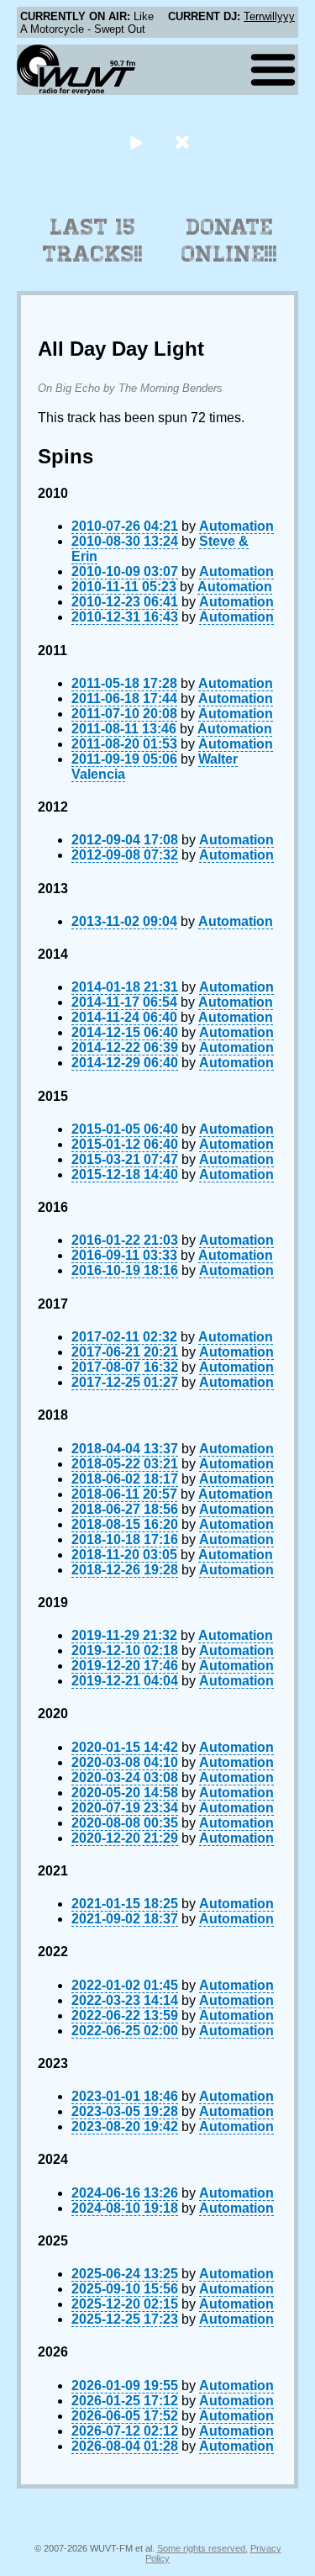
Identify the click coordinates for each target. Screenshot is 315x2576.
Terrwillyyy (269, 16)
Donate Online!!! (229, 241)
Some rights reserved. (202, 2548)
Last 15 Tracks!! (93, 241)
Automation (236, 526)
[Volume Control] (184, 142)
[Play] (136, 142)
